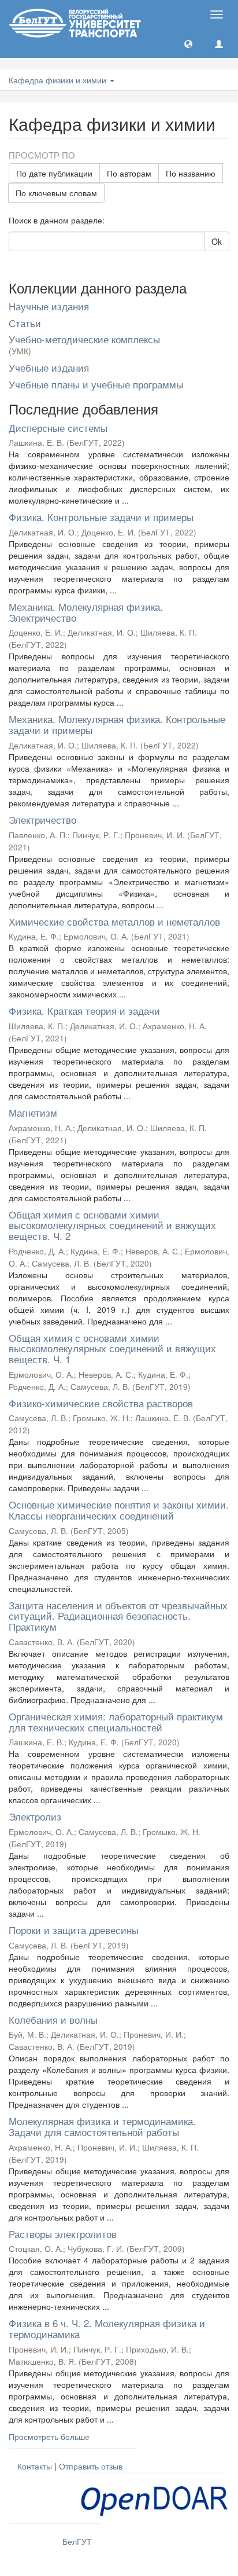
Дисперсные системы (58, 428)
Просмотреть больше (49, 2436)
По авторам (129, 173)
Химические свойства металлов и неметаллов (114, 921)
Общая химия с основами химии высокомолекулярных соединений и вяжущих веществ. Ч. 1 (112, 1348)
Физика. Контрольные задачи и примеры (101, 517)
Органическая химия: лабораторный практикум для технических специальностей (116, 1722)
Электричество (42, 819)
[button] (188, 43)
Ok (217, 241)
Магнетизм (33, 1112)
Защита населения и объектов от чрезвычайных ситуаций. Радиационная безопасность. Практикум (118, 1616)
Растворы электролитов (63, 2234)
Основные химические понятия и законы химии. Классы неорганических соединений (119, 1510)
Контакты (35, 2466)
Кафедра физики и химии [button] (59, 80)
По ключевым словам (56, 193)
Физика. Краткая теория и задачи (84, 1010)
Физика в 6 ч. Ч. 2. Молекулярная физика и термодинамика (107, 2328)
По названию (191, 173)
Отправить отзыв (91, 2466)
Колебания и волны (53, 2019)
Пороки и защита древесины (74, 1930)
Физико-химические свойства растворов (101, 1403)
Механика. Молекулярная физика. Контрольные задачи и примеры (117, 724)
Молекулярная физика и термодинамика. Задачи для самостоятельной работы (102, 2126)
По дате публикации (54, 173)
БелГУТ (77, 2541)
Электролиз (35, 1816)
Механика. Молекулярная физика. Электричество (86, 612)
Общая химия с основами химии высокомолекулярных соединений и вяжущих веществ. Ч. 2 (112, 1225)
